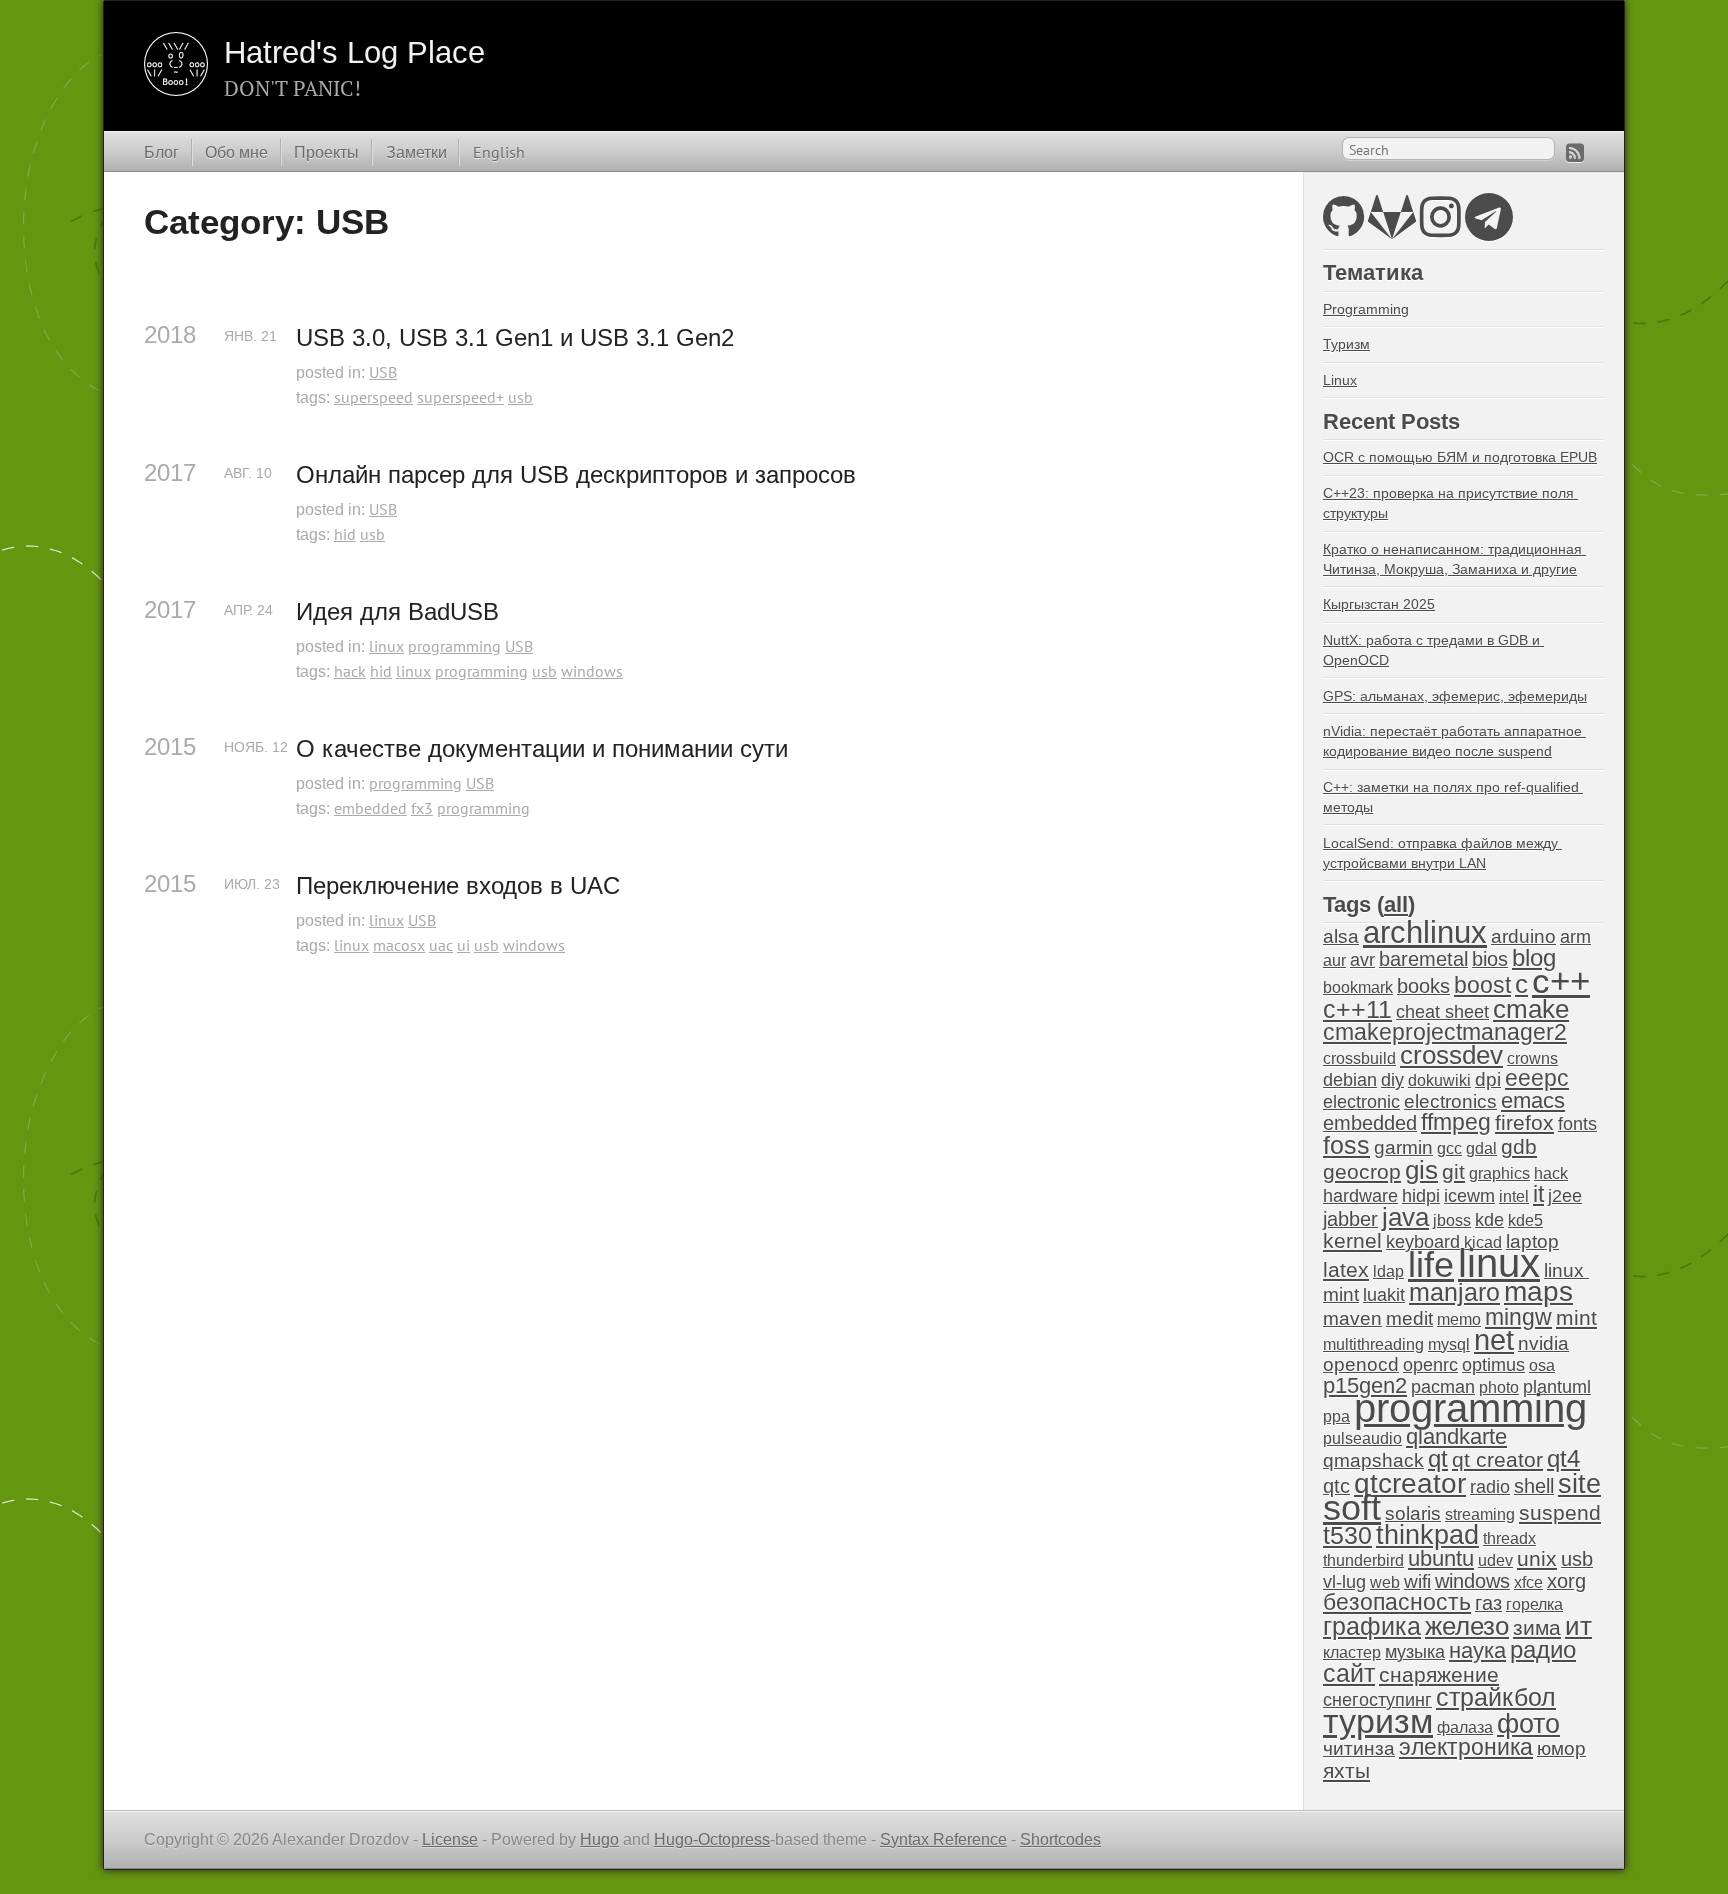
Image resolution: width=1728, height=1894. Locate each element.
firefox (1524, 1123)
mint (1576, 1317)
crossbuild (1359, 1058)
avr (1362, 960)
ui (463, 945)
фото (1528, 1723)
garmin (1403, 1147)
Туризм (1346, 344)
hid (345, 534)
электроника (1466, 1747)
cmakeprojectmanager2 (1445, 1032)
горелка (1534, 1604)
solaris (1413, 1513)
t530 (1347, 1535)
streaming (1480, 1514)
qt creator (1497, 1459)
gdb (1519, 1146)
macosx (399, 945)
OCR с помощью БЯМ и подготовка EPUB (1460, 457)
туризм (1378, 1721)
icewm (1469, 1196)
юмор (1561, 1748)
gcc (1449, 1148)
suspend (1560, 1512)
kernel (1352, 1241)
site (1579, 1483)
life (1431, 1264)
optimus (1493, 1365)
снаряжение (1439, 1674)
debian (1350, 1080)
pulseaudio (1362, 1438)
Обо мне (236, 152)
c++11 (1357, 1009)
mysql (1449, 1344)
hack (350, 671)
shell (1534, 1486)
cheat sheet (1442, 1012)
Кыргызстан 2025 (1379, 604)
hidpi (1421, 1196)
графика (1372, 1626)
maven (1352, 1318)
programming (454, 646)
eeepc (1537, 1078)
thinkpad (1427, 1535)
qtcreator (1410, 1483)
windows (592, 671)
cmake (1531, 1009)
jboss (1452, 1220)
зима (1537, 1627)
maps (1538, 1291)
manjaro (1454, 1292)
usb (520, 397)
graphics (1499, 1173)
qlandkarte (1456, 1436)
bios (1490, 959)
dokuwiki (1439, 1080)
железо (1467, 1626)
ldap (1388, 1271)
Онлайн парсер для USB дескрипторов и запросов (576, 474)
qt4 (1563, 1458)
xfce (1528, 1582)
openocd (1361, 1364)
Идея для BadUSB (397, 611)
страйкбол (1496, 1697)
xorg (1566, 1581)
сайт (1349, 1673)
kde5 (1525, 1220)
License (450, 1839)
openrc (1430, 1365)
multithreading (1373, 1344)
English (499, 152)
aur (1334, 960)
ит (1578, 1626)
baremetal (1423, 959)
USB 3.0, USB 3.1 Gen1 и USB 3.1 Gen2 (515, 337)
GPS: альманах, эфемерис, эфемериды (1455, 696)
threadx (1509, 1538)
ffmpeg (1456, 1122)
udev (1495, 1560)
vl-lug (1344, 1582)
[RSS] (1575, 152)
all (1396, 904)
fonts (1577, 1124)
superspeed (373, 397)
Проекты (326, 152)
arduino (1523, 936)
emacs (1533, 1100)
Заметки (416, 152)
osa (1542, 1365)
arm (1575, 937)
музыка (1415, 1652)
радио (1543, 1649)
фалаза (1465, 1727)
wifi (1417, 1581)
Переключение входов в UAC (458, 885)
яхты (1346, 1771)
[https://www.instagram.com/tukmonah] (1440, 228)
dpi (1488, 1079)
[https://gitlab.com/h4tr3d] (1392, 228)
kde (1489, 1220)
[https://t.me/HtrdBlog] (1489, 228)
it (1538, 1194)
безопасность (1397, 1602)
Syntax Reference (943, 1839)
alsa (1341, 936)
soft (1352, 1508)
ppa (1336, 1416)
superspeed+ (460, 397)
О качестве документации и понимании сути (542, 748)
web (1385, 1582)
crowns (1532, 1058)
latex (1346, 1269)
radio (1490, 1487)
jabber (1350, 1219)
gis (1421, 1170)
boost (1482, 985)
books (1423, 986)
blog (1534, 957)
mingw (1518, 1317)
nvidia (1543, 1343)
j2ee (1565, 1196)
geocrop (1362, 1171)
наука (1477, 1650)
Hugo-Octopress (712, 1839)
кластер (1352, 1652)
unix (1537, 1558)
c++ (1561, 981)
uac (441, 945)
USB (383, 372)
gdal (1481, 1148)
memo (1459, 1319)
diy (1392, 1080)
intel (1514, 1196)
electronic (1361, 1102)
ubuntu (1441, 1558)
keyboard (1423, 1242)
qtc (1336, 1486)
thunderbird (1363, 1560)
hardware (1360, 1196)
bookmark (1358, 987)
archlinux (1425, 932)
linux (386, 646)
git (1453, 1171)
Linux (1340, 380)
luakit (1384, 1295)
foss (1346, 1145)
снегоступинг (1377, 1700)
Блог (161, 152)
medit (1409, 1318)
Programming (1366, 309)
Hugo (599, 1839)
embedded (370, 808)
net (1494, 1339)
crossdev (1451, 1055)
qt (1438, 1459)
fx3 (422, 808)
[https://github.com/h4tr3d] (1343, 228)
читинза (1359, 1748)
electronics (1450, 1101)
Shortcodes (1060, 1839)
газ (1488, 1603)
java (1405, 1217)
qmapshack (1373, 1460)
